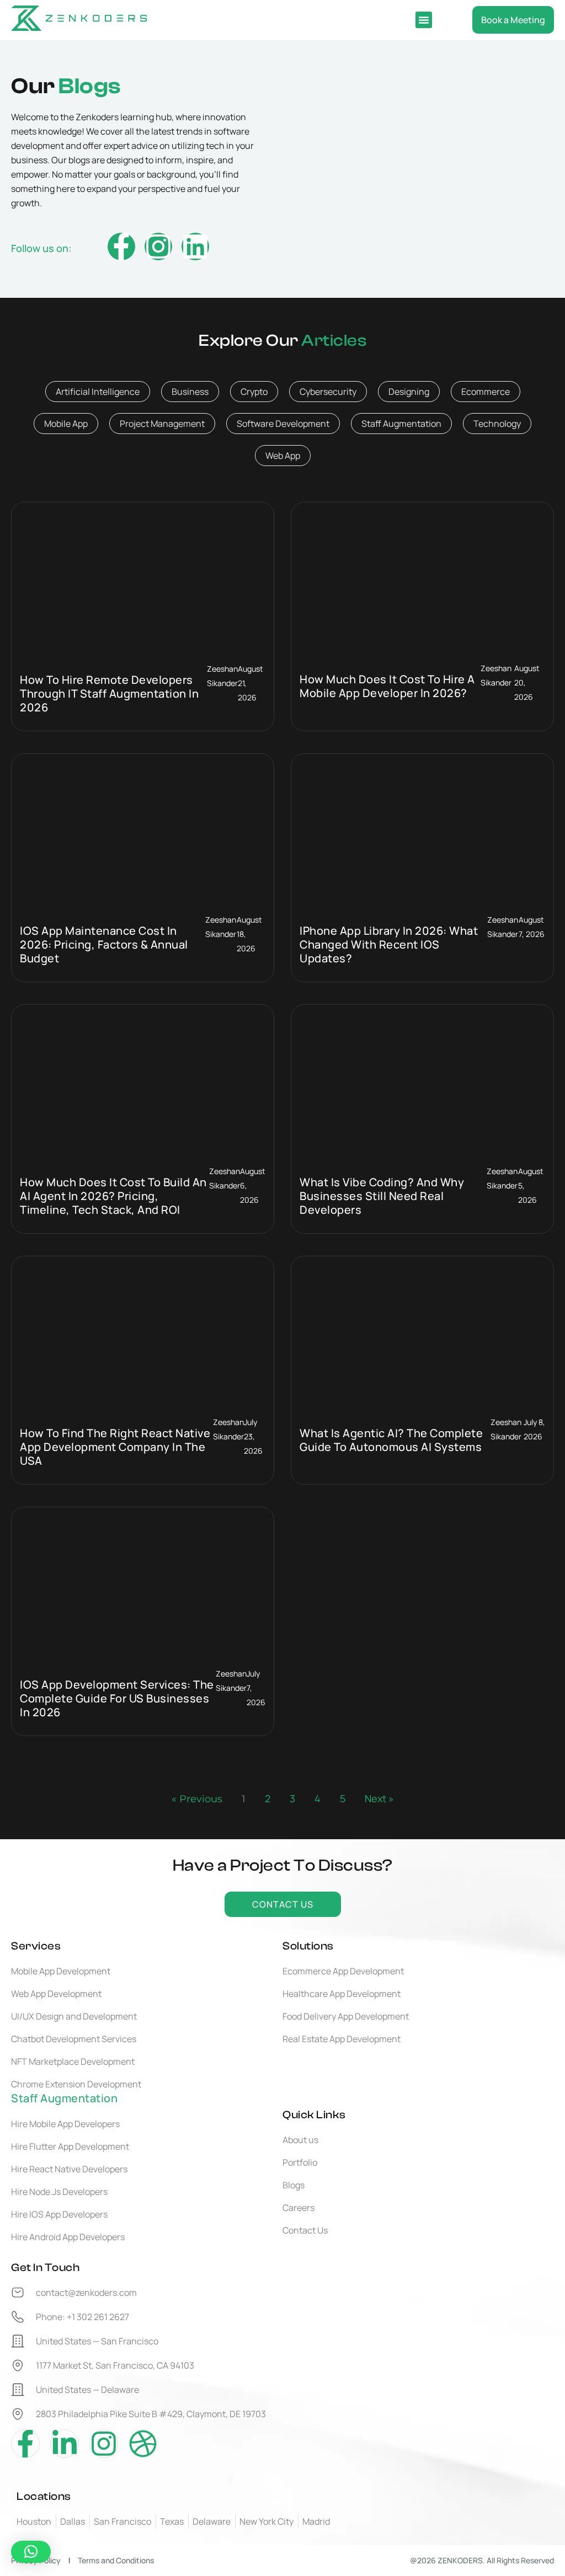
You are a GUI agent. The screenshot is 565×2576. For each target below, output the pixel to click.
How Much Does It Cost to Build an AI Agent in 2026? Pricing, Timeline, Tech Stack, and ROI (113, 1196)
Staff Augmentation (401, 424)
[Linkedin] (195, 247)
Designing (409, 392)
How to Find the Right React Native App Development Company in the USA (115, 1447)
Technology (497, 424)
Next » (379, 1798)
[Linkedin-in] (65, 2444)
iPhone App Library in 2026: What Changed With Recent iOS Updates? (389, 944)
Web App (283, 456)
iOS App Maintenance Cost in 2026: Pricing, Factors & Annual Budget (104, 944)
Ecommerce (486, 392)
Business (190, 392)
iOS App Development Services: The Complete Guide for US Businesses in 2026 (117, 1698)
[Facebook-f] (121, 247)
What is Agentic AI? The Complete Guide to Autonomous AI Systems (391, 1440)
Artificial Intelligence (98, 392)
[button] (424, 20)
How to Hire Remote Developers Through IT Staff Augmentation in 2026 (109, 693)
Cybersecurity (328, 392)
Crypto (254, 392)
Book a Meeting (513, 20)
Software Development (283, 424)
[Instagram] (158, 247)
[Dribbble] (143, 2444)
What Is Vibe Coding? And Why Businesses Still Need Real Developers (382, 1196)
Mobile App (66, 424)
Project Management (162, 424)
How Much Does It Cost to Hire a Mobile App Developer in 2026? (387, 686)
